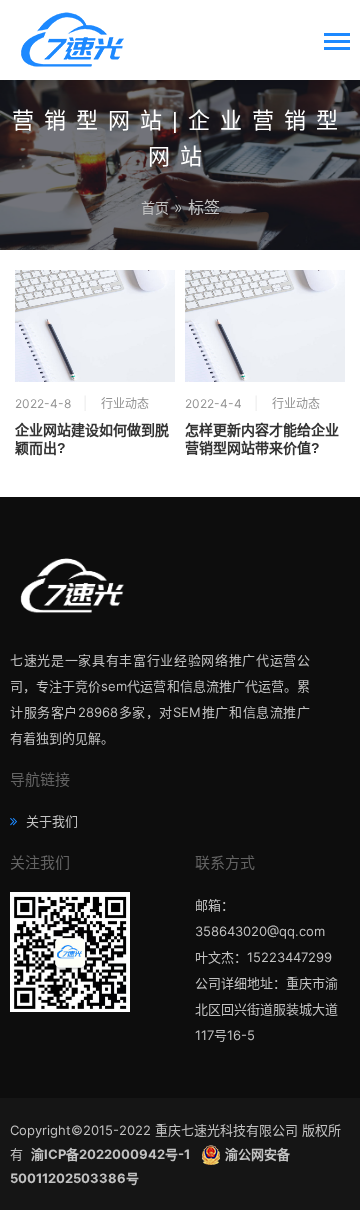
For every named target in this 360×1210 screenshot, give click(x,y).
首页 (155, 207)
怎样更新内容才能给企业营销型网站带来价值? (262, 439)
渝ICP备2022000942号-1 (112, 1154)
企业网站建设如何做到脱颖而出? (92, 439)
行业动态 (125, 403)
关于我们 (50, 821)
